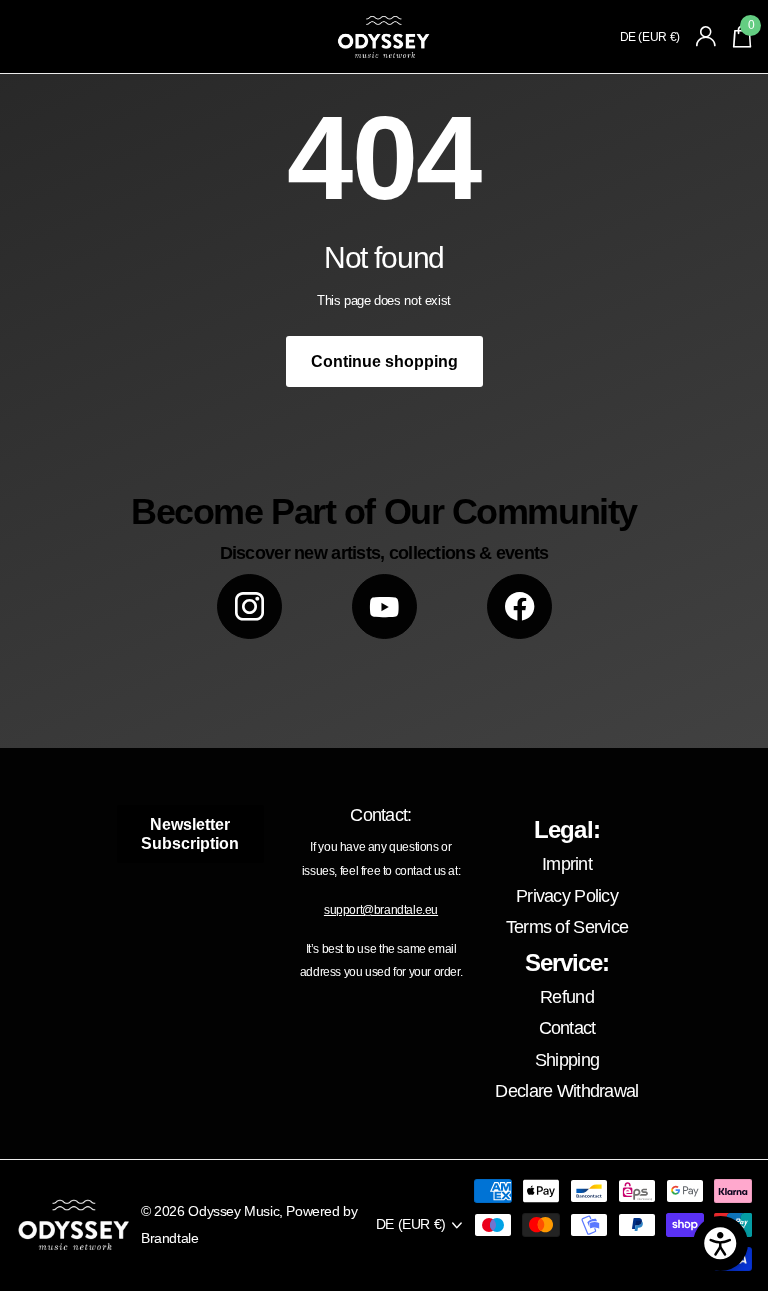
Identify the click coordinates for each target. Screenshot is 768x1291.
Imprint (567, 864)
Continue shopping (384, 361)
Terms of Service (567, 927)
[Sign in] (706, 36)
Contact (567, 1028)
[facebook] (519, 606)
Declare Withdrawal (566, 1091)
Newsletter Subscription (190, 834)
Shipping (567, 1060)
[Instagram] (249, 606)
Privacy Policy (567, 896)
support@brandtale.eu (381, 910)
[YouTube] (384, 606)
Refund (567, 997)
